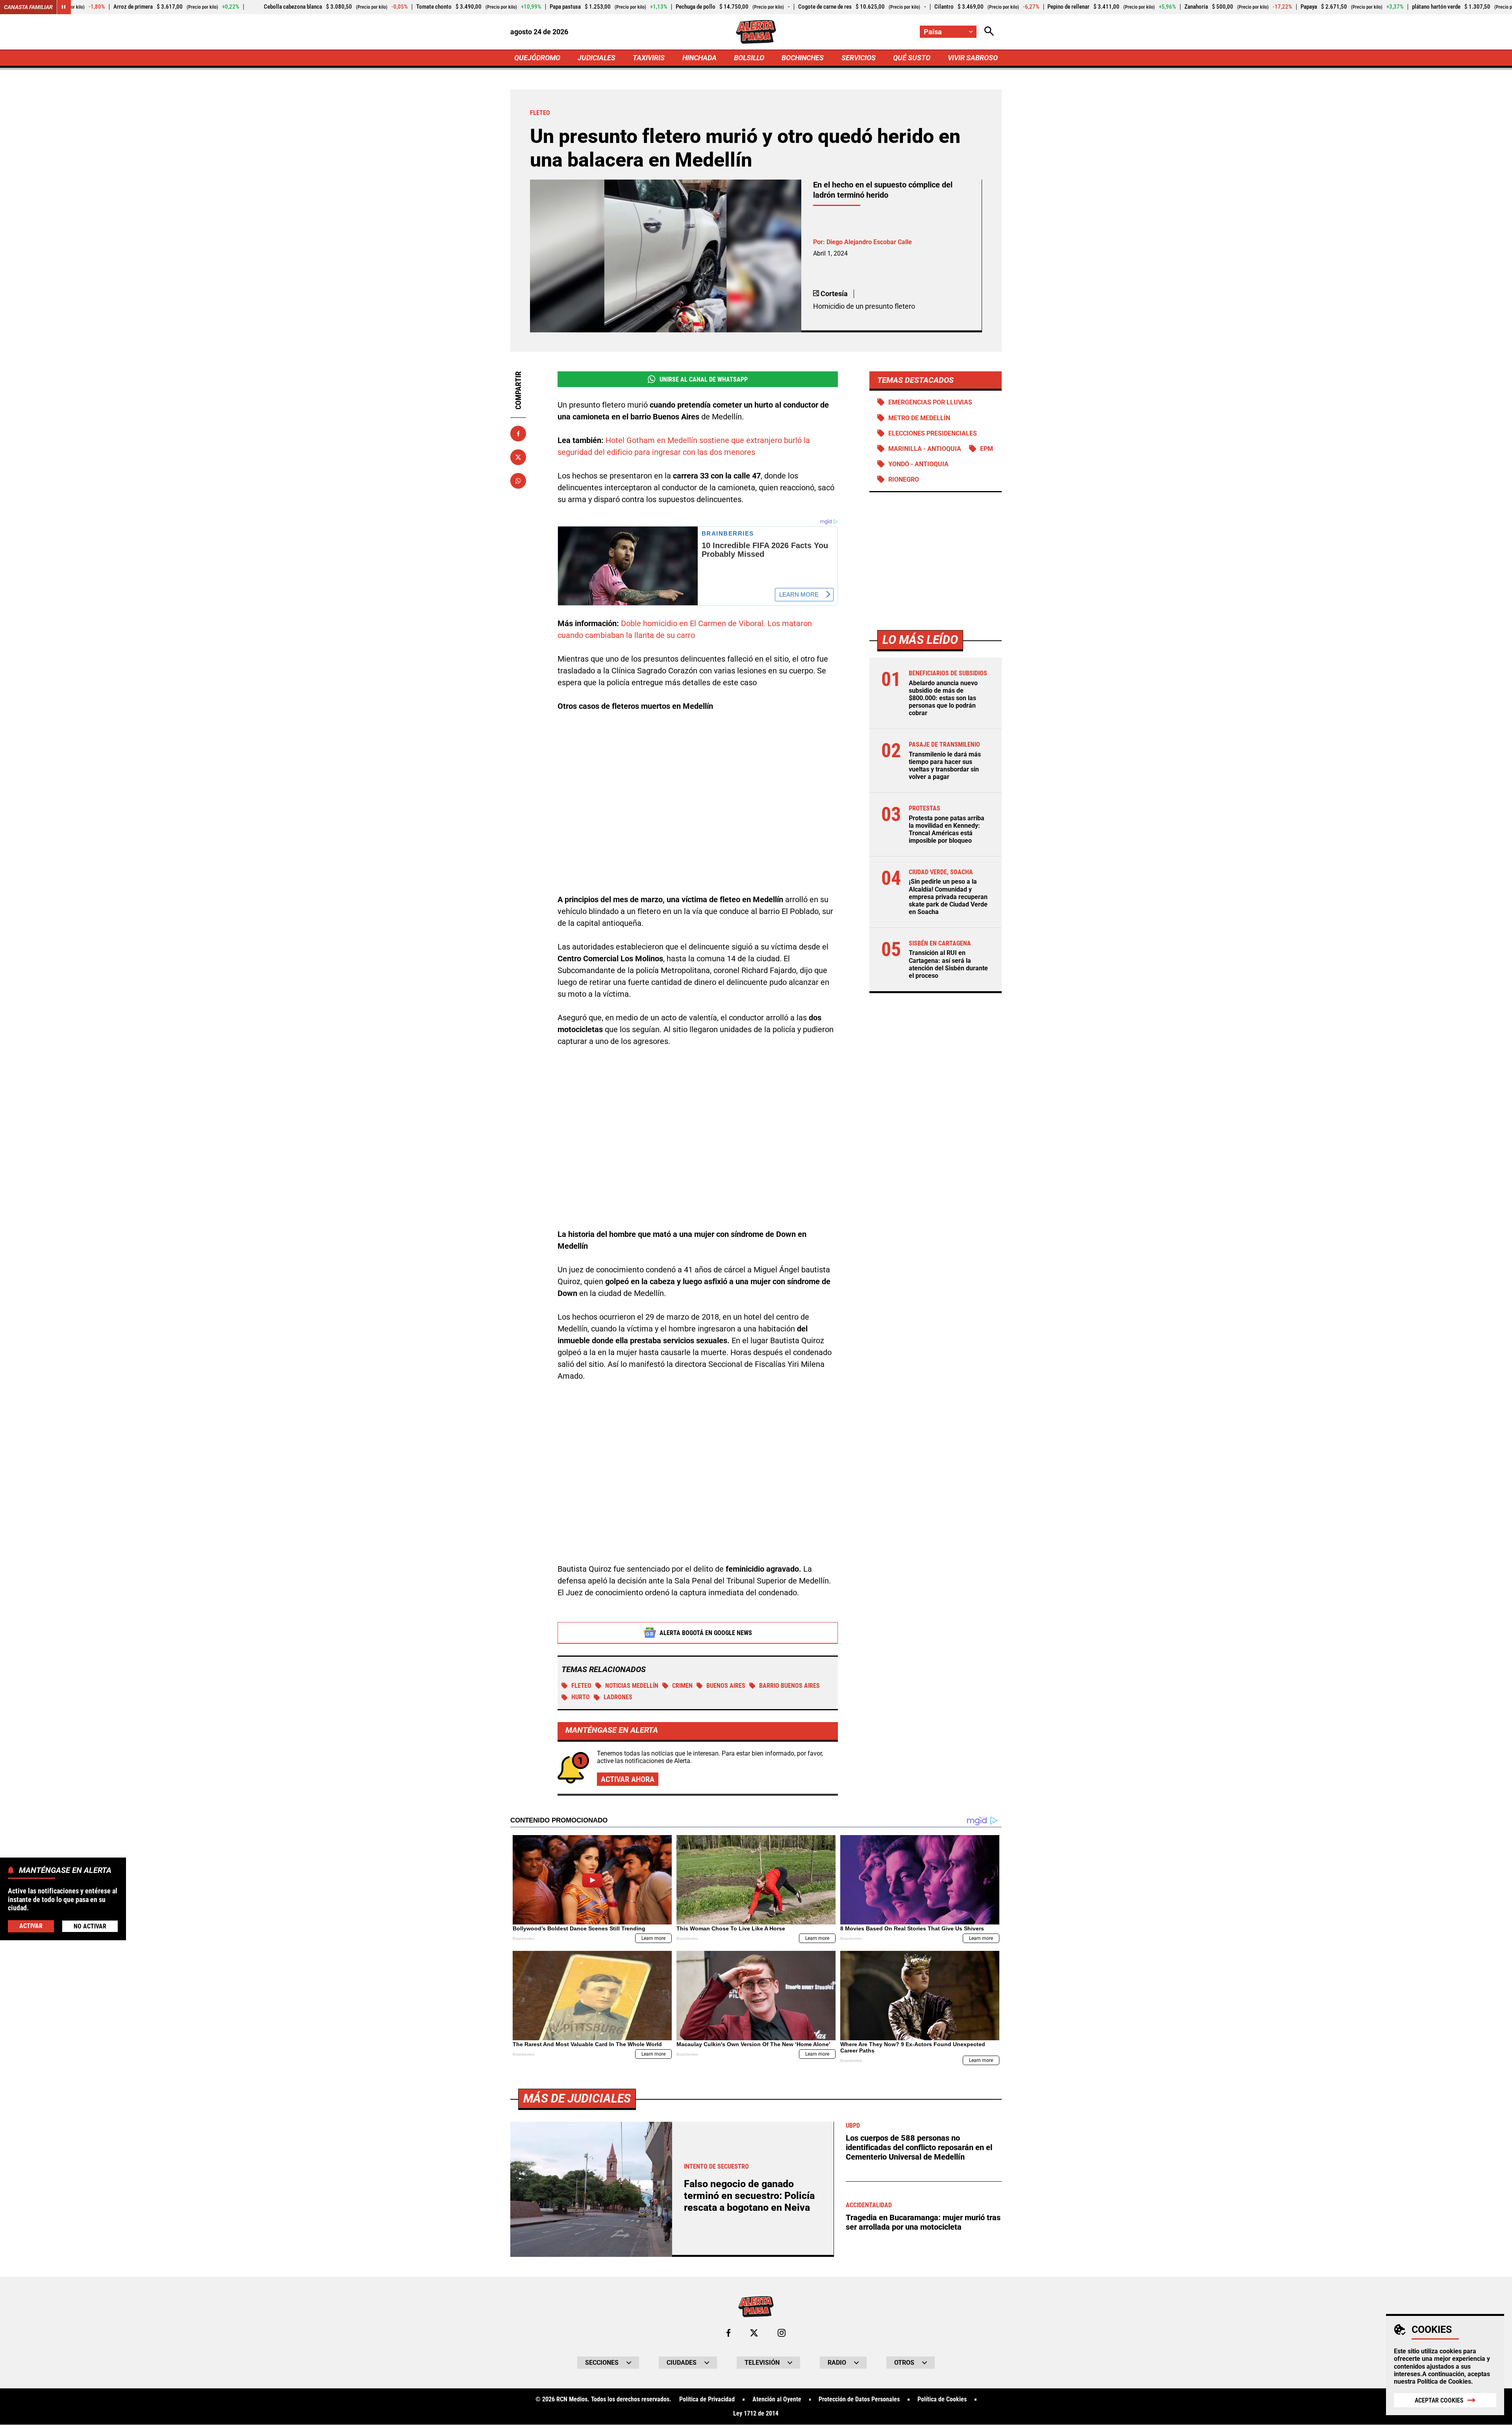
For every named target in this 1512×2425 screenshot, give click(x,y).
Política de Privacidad (707, 2399)
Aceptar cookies (1439, 2400)
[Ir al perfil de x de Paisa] (754, 2333)
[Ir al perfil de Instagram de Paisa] (782, 2333)
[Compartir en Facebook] (518, 434)
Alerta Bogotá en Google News (706, 1633)
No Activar (90, 1926)
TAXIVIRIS (649, 58)
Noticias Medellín (632, 1686)
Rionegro (904, 479)
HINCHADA (699, 58)
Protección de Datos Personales (859, 2399)
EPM (987, 449)
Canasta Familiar (28, 7)
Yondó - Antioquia (918, 464)
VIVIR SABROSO (973, 58)
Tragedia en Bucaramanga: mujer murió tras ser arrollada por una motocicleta (923, 2222)
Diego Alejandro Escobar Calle (869, 242)
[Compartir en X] (518, 457)
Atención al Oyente (777, 2399)
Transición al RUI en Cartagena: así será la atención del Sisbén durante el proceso (948, 964)
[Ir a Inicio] (756, 32)
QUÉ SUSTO (912, 58)
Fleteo (581, 1686)
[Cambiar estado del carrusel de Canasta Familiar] (64, 7)
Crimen (682, 1686)
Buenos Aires (726, 1686)
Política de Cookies (1444, 2381)
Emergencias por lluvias (930, 402)
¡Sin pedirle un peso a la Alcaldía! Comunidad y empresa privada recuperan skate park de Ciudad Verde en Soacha (948, 897)
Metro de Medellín (919, 418)
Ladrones (618, 1697)
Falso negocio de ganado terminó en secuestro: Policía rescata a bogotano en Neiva (749, 2196)
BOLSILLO (749, 58)
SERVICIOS (859, 58)
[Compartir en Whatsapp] (518, 481)
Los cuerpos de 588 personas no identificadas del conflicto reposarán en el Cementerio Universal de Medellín (919, 2147)
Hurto (581, 1697)
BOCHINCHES (803, 58)
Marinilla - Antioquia (925, 449)
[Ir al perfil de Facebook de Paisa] (728, 2333)
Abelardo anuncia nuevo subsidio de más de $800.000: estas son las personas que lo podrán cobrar (943, 698)
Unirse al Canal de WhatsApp (704, 379)
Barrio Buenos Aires (789, 1686)
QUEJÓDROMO (537, 58)
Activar (31, 1925)
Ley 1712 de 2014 (756, 2414)
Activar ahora (628, 1779)
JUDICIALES (597, 58)
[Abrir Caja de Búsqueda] (989, 32)
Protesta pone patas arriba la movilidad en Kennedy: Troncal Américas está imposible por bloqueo (947, 830)
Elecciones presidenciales (933, 433)
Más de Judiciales (577, 2098)
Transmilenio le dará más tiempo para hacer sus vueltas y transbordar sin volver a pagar (945, 766)
